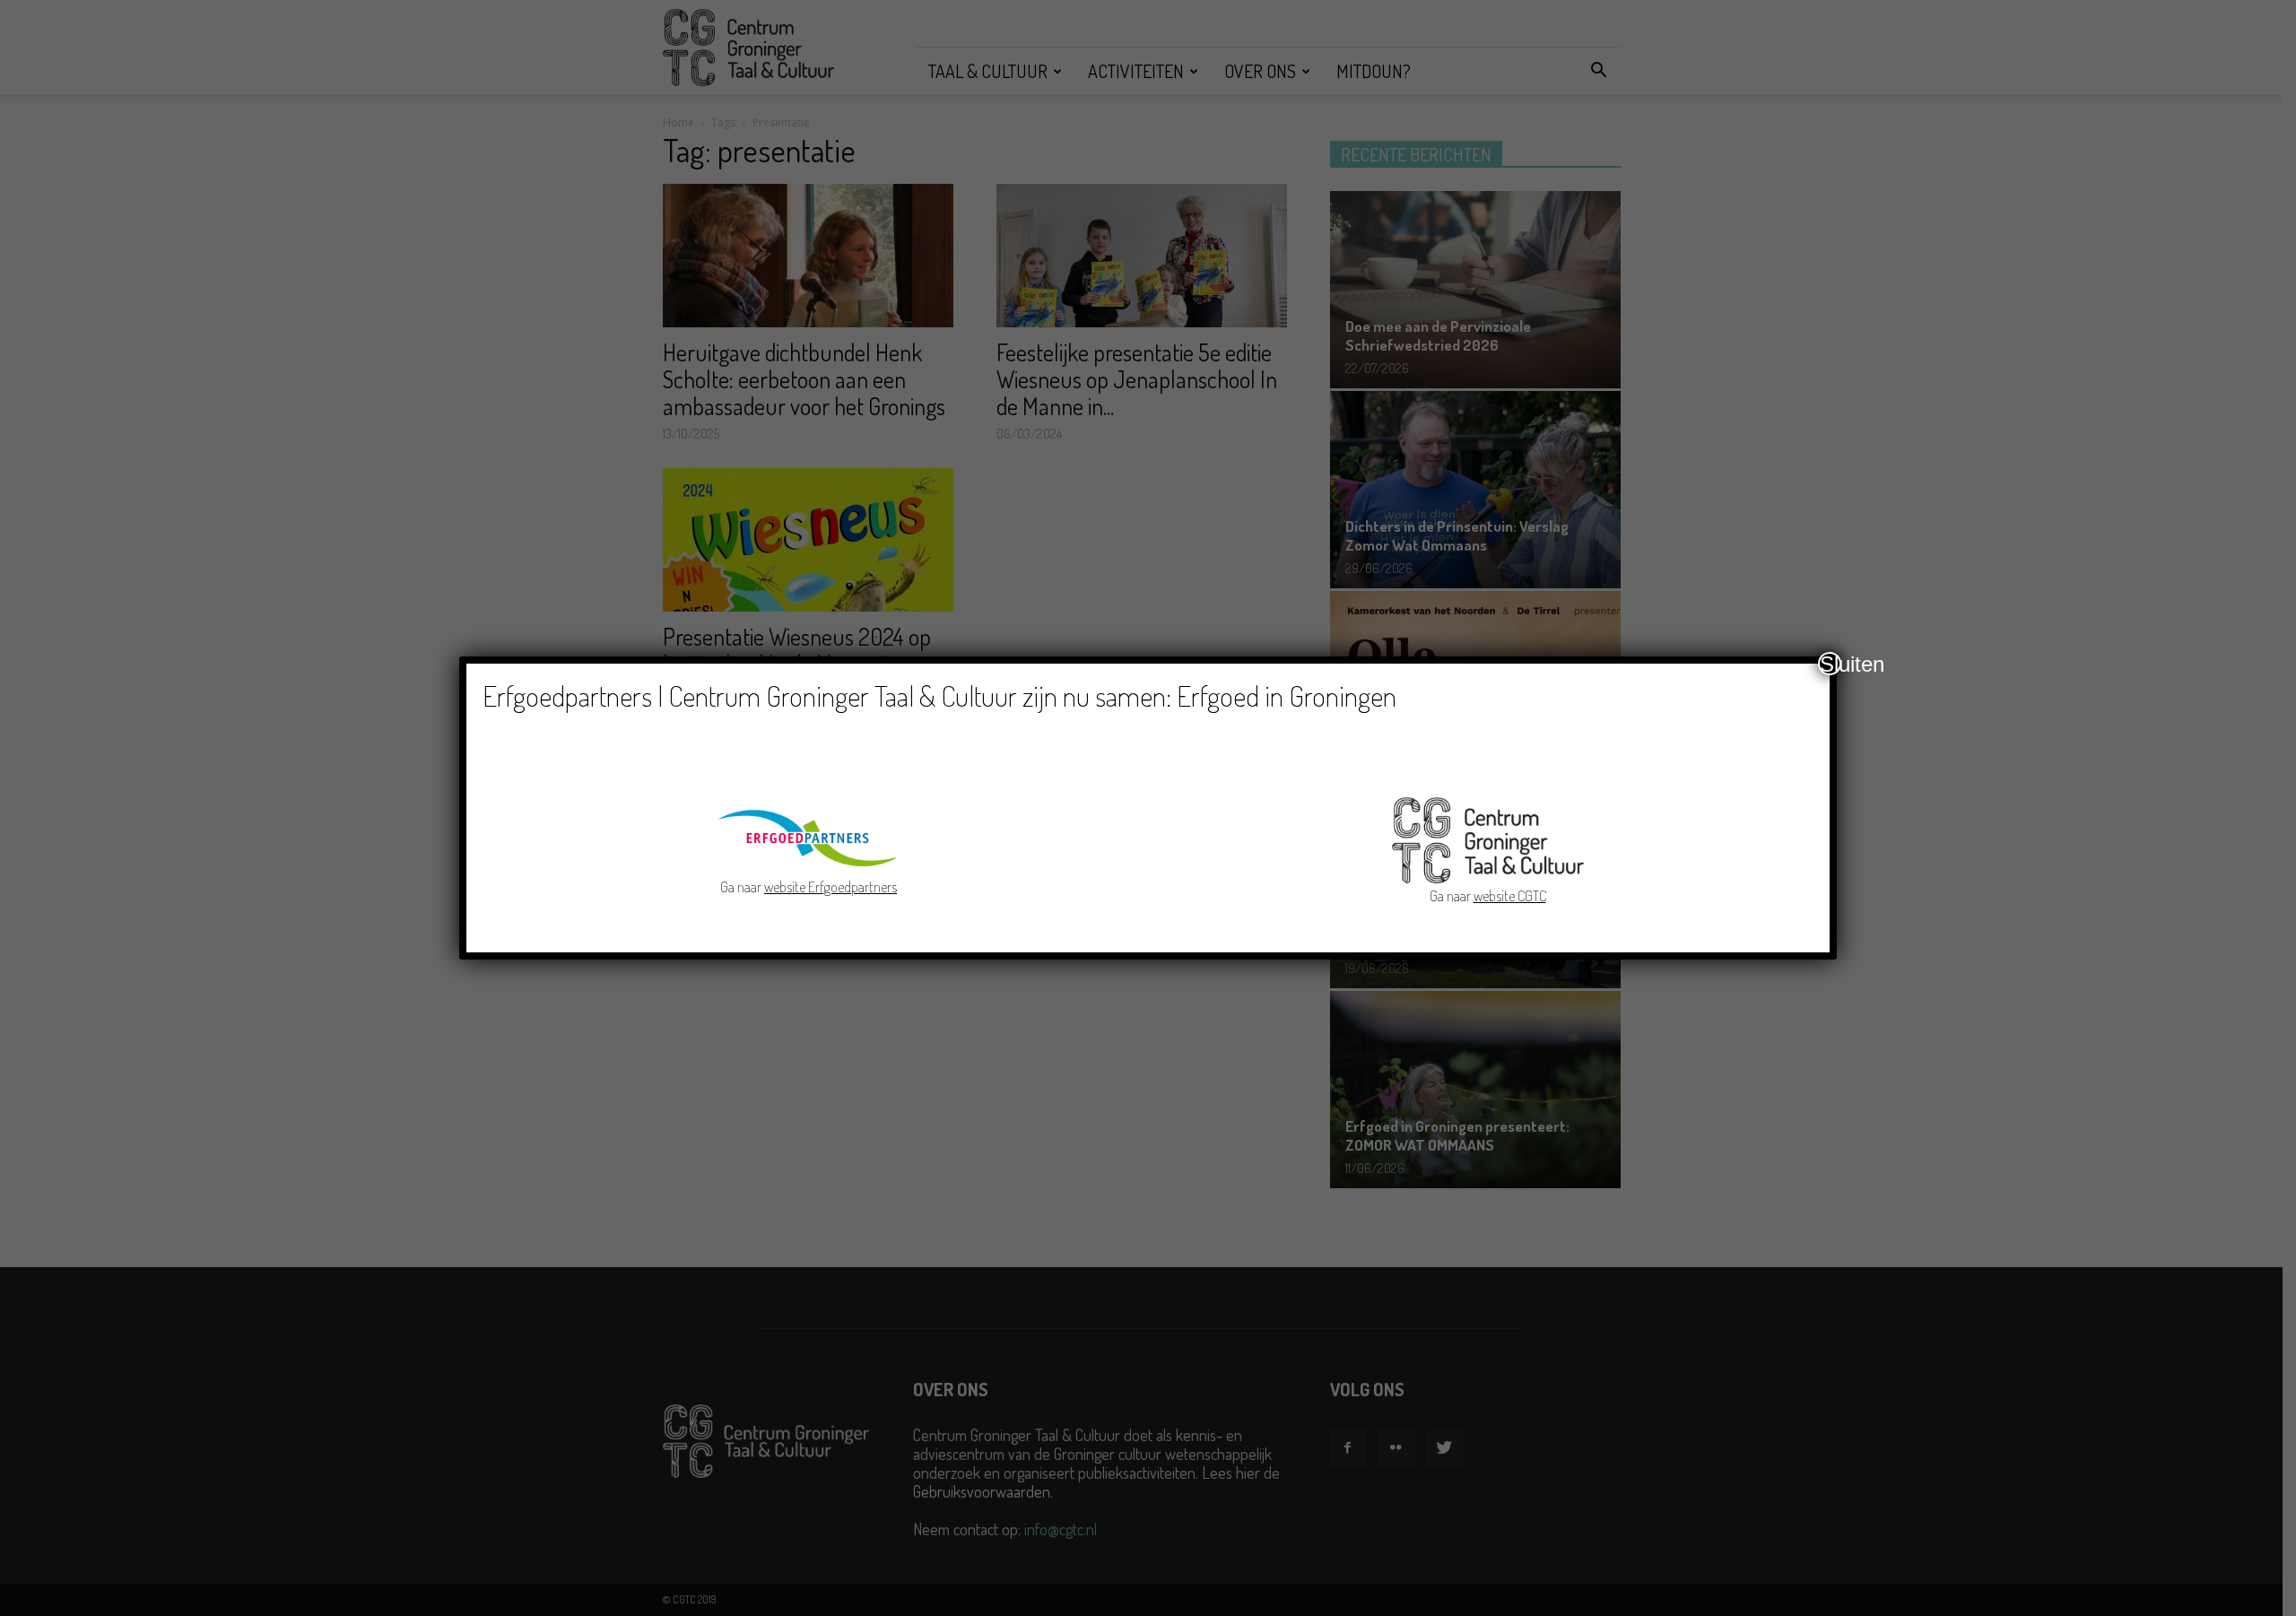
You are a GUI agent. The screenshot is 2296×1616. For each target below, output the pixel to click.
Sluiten (1831, 664)
